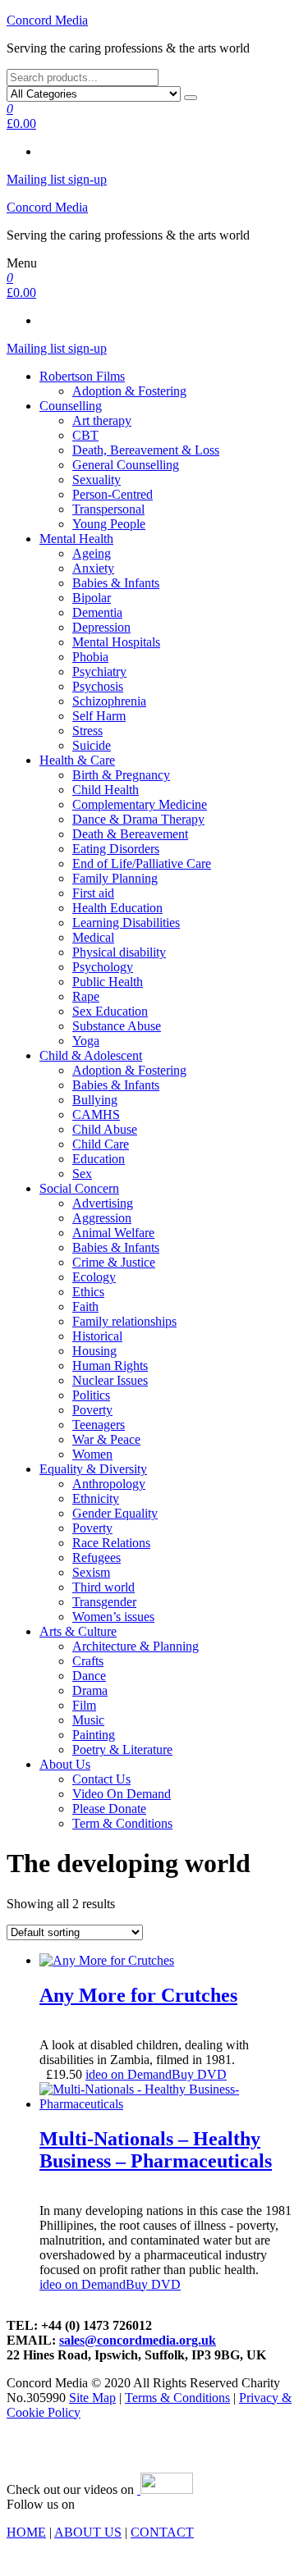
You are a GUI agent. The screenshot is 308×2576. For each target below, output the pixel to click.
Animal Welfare (113, 1233)
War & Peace (106, 1439)
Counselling (71, 406)
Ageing (92, 553)
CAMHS (96, 1114)
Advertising (103, 1203)
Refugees (97, 1557)
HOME (26, 2532)
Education (99, 1159)
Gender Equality (115, 1513)
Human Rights (110, 1366)
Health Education (117, 908)
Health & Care (77, 760)
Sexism (91, 1572)
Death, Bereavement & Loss (146, 450)
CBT (85, 435)
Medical (93, 937)
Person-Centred (113, 494)
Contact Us (101, 1779)
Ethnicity (96, 1498)
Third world (103, 1587)
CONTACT (162, 2532)
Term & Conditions (122, 1823)
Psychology (103, 967)
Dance (89, 1676)
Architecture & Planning (136, 1646)
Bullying (95, 1100)
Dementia (97, 612)
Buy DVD (199, 2074)
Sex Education (110, 1011)
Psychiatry (99, 671)
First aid (93, 893)
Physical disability (119, 952)
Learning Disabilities (126, 923)
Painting (94, 1735)
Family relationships (124, 1321)
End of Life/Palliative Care (142, 863)
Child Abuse (105, 1129)
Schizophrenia (109, 701)
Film (84, 1705)
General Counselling (126, 465)
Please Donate (109, 1809)
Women (92, 1454)
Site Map (92, 2398)
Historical (97, 1336)
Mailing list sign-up (57, 179)
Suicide (92, 745)
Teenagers (99, 1425)
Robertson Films (82, 376)
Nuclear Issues (110, 1380)
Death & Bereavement (130, 834)
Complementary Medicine (140, 804)
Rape (86, 996)
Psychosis (98, 686)
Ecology (94, 1277)
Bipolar (92, 598)
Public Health (108, 982)
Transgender (104, 1602)
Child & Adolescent (91, 1055)
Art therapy (102, 420)
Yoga (86, 1041)
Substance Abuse (117, 1026)
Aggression (102, 1218)
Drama (90, 1690)
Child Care (101, 1144)
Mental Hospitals (116, 642)
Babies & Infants (116, 583)
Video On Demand (122, 1794)
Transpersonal (108, 509)
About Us (65, 1764)
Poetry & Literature (122, 1749)
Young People (109, 524)
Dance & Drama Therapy (138, 819)
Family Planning (115, 878)
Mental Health (76, 539)
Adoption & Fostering (129, 391)
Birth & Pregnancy (121, 775)
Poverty (92, 1410)
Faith (85, 1306)
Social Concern (79, 1188)
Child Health (106, 790)
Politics (91, 1395)
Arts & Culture (78, 1631)
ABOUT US (88, 2532)
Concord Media (47, 20)
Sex (82, 1174)
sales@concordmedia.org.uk (138, 2340)
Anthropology (109, 1484)
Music (88, 1720)
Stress (87, 731)
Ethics (88, 1292)
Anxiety (93, 568)
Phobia (90, 657)
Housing (94, 1351)
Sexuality (97, 480)
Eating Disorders (116, 849)
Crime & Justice (114, 1262)
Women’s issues (113, 1617)
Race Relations (111, 1543)
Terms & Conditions (177, 2398)
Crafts (88, 1661)
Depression (101, 627)
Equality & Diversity (93, 1469)
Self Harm (99, 716)
